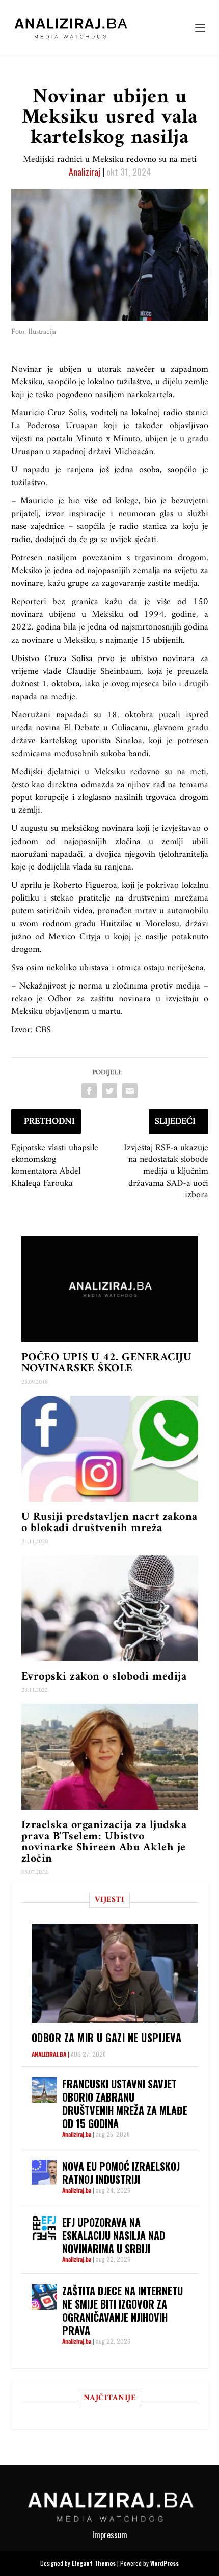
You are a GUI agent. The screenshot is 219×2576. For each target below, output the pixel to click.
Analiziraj (85, 172)
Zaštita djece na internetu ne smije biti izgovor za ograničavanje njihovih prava (122, 2311)
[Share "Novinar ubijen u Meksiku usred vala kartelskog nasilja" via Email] (130, 1091)
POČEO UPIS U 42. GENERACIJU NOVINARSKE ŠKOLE (107, 1363)
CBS (43, 1030)
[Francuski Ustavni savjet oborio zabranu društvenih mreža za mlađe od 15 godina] (44, 2090)
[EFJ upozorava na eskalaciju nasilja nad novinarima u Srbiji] (44, 2228)
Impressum (110, 2535)
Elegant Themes (94, 2563)
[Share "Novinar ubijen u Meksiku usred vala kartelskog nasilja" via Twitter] (109, 1091)
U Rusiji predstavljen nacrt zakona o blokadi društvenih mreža (109, 1523)
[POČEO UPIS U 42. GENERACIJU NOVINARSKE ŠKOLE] (110, 1289)
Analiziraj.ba (49, 2054)
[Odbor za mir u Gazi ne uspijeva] (115, 1973)
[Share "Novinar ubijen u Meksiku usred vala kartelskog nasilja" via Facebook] (89, 1091)
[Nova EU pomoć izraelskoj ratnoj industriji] (44, 2172)
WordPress (165, 2563)
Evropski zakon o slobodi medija (104, 1677)
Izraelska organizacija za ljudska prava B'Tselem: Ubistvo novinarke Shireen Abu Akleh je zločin (104, 1842)
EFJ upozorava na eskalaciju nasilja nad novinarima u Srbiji (114, 2235)
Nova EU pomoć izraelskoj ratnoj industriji (121, 2173)
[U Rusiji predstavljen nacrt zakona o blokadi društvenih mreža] (110, 1449)
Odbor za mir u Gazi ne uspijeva (107, 2038)
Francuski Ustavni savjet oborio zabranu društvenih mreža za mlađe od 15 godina (125, 2104)
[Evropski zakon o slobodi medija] (110, 1608)
